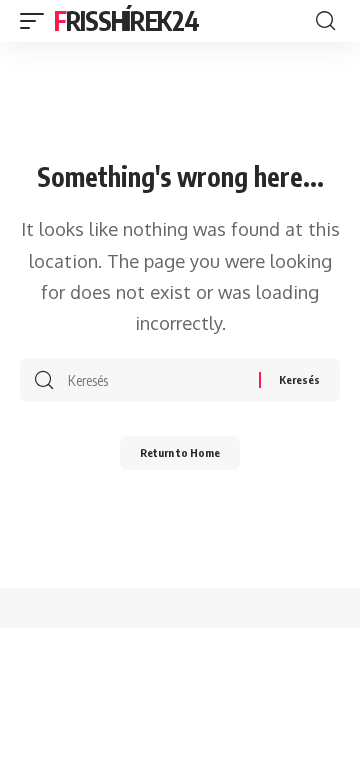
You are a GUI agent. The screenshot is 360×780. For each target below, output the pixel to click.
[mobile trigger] (37, 21)
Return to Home (180, 452)
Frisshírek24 (126, 20)
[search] (325, 21)
